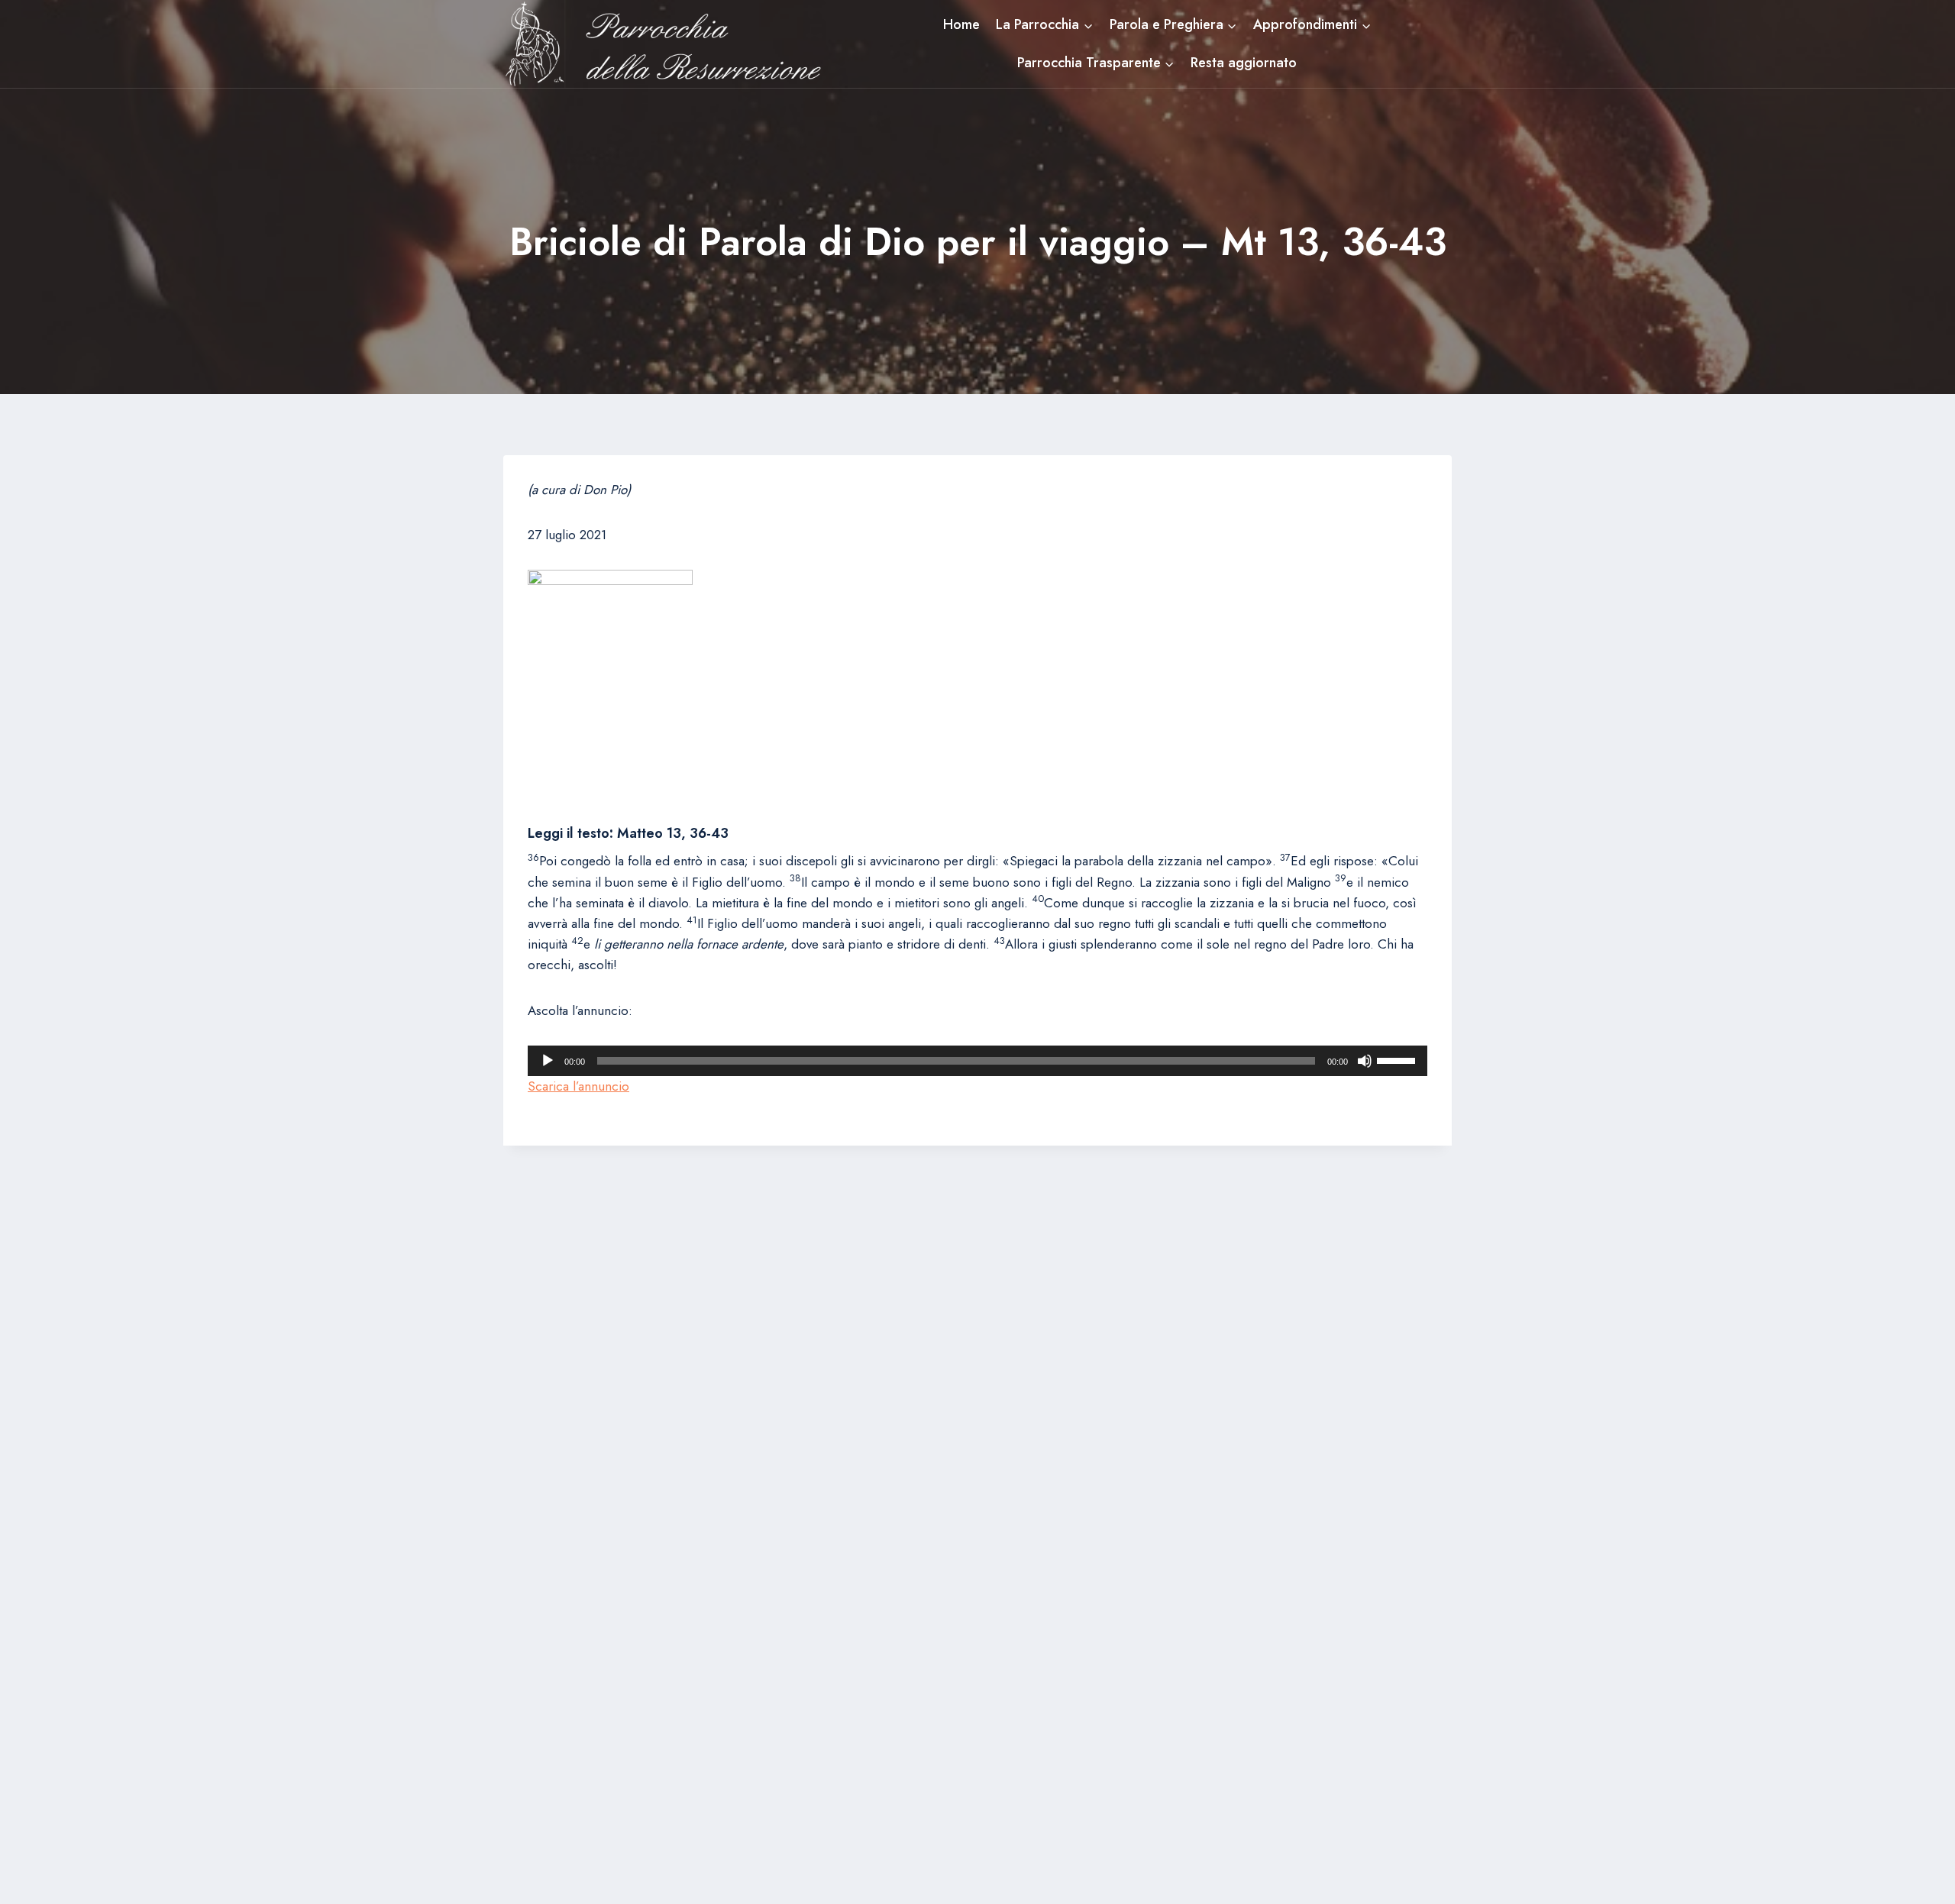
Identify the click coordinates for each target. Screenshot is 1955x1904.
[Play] (548, 1061)
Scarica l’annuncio (578, 1086)
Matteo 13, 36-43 (673, 833)
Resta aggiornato (1244, 63)
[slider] (1398, 1059)
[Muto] (1365, 1061)
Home (961, 24)
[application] (977, 1061)
